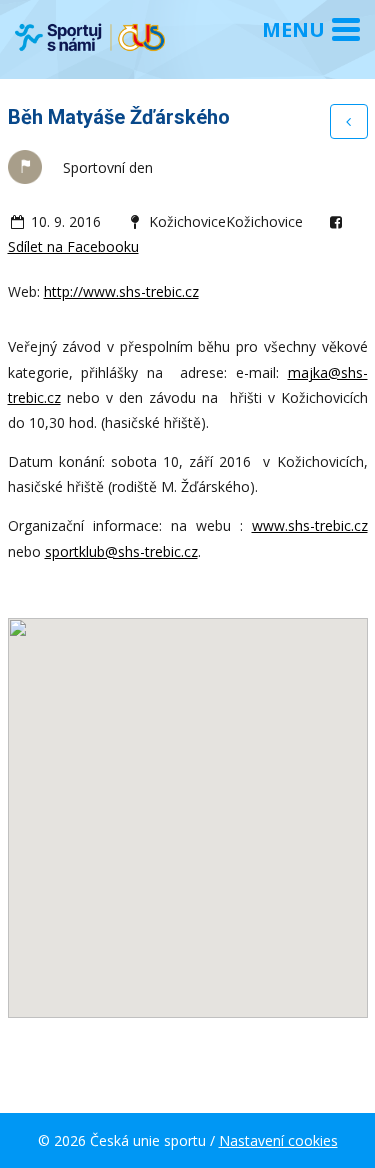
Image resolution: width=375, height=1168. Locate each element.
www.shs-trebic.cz (310, 525)
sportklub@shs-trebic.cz (121, 551)
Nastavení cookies (278, 1140)
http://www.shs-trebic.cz (121, 291)
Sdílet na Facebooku (73, 246)
